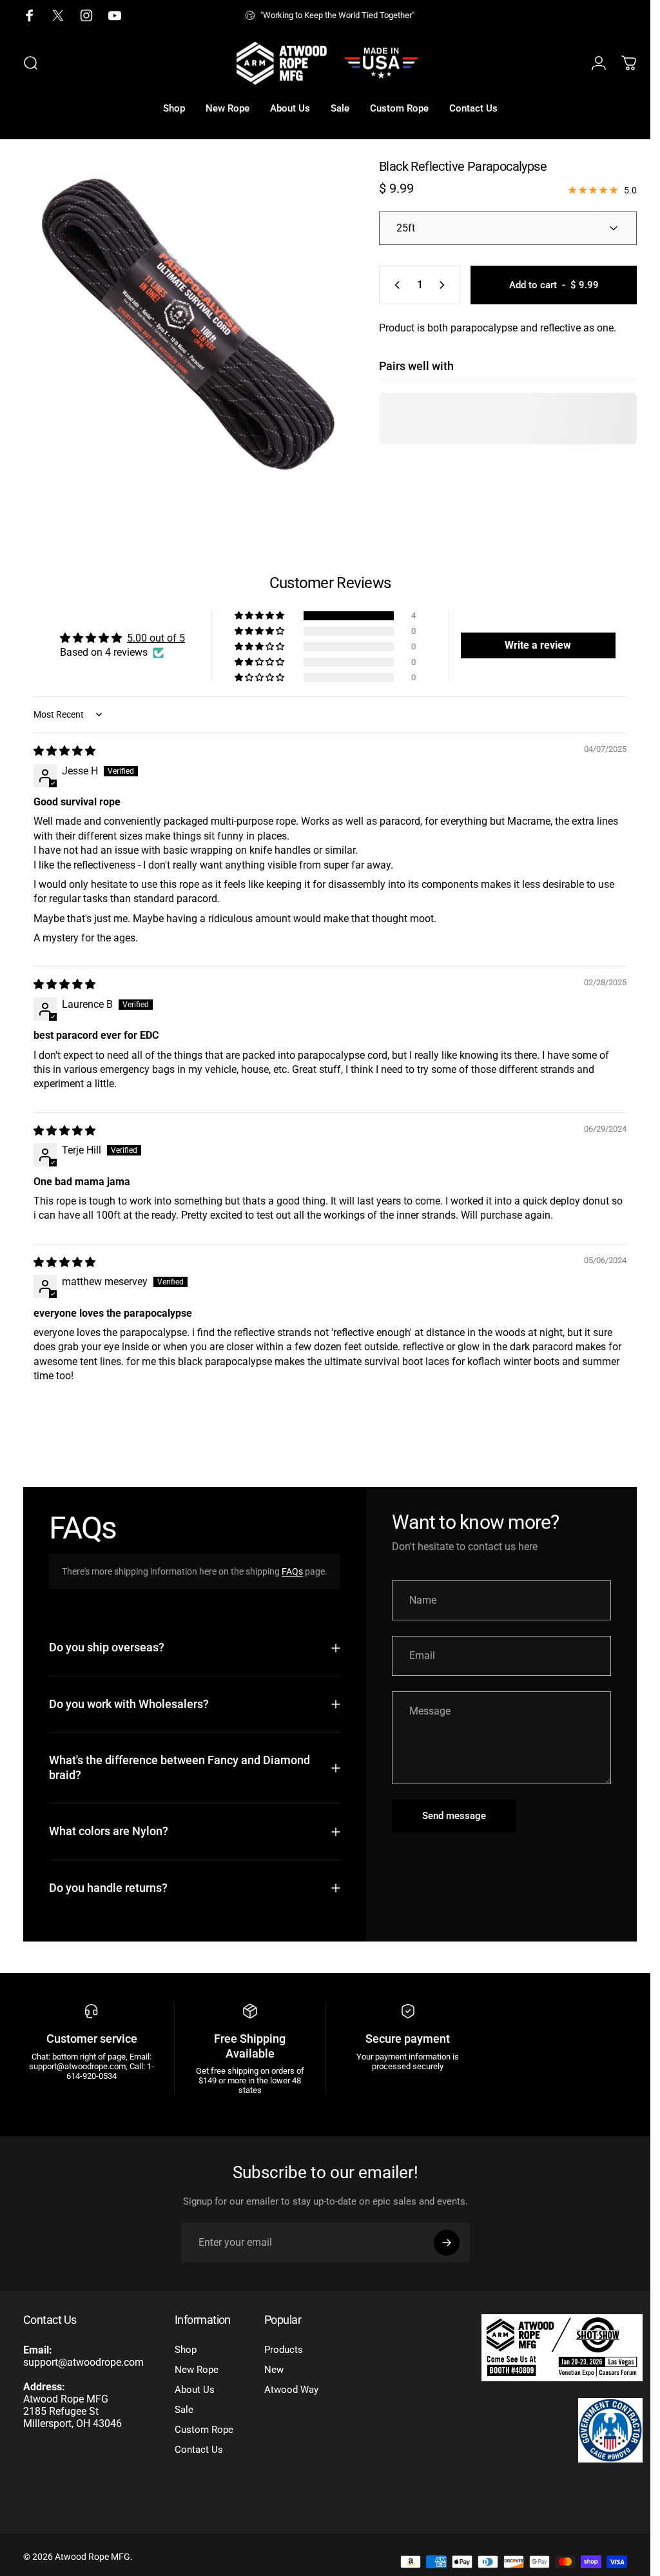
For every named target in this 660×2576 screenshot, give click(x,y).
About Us (195, 2394)
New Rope (197, 2374)
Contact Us (199, 2454)
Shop (186, 2354)
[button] (255, 606)
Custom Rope (204, 2434)
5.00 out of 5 (155, 628)
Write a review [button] (529, 635)
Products (284, 2354)
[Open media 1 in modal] (183, 320)
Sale (184, 2414)
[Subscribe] (447, 2247)
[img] (64, 741)
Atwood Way (291, 2394)
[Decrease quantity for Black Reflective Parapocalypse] (385, 285)
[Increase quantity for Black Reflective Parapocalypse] (435, 285)
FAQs (292, 1562)
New (274, 2374)
